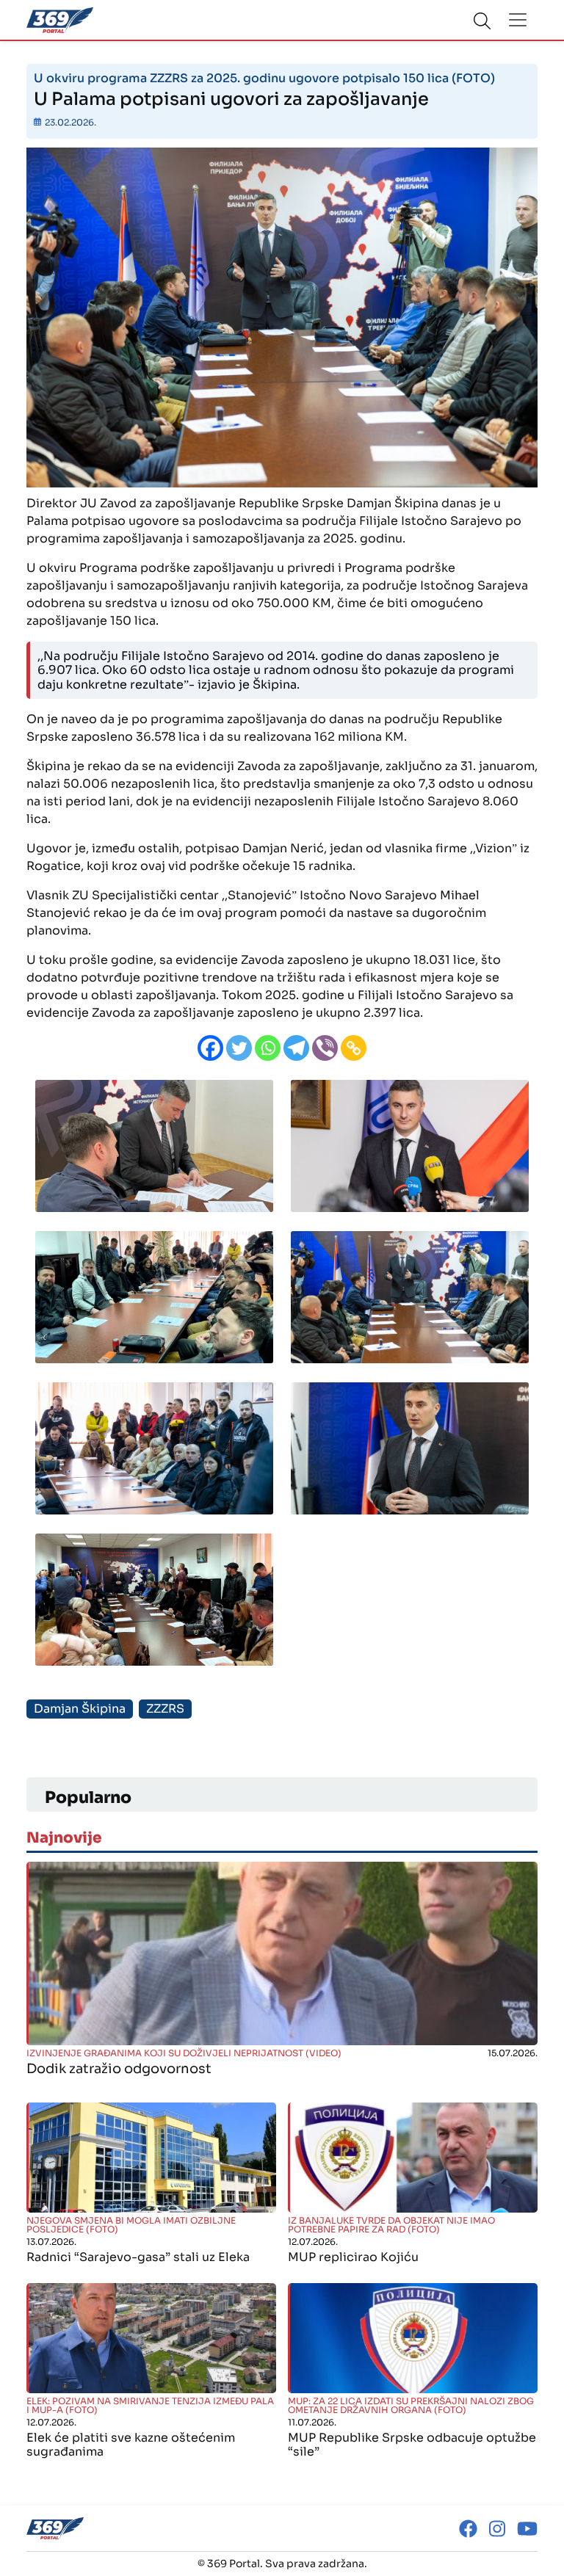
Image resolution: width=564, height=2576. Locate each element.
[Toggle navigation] (518, 20)
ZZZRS (165, 1709)
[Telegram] (296, 1048)
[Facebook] (210, 1048)
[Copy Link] (354, 1048)
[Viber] (325, 1048)
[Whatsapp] (268, 1048)
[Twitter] (239, 1048)
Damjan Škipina (80, 1709)
